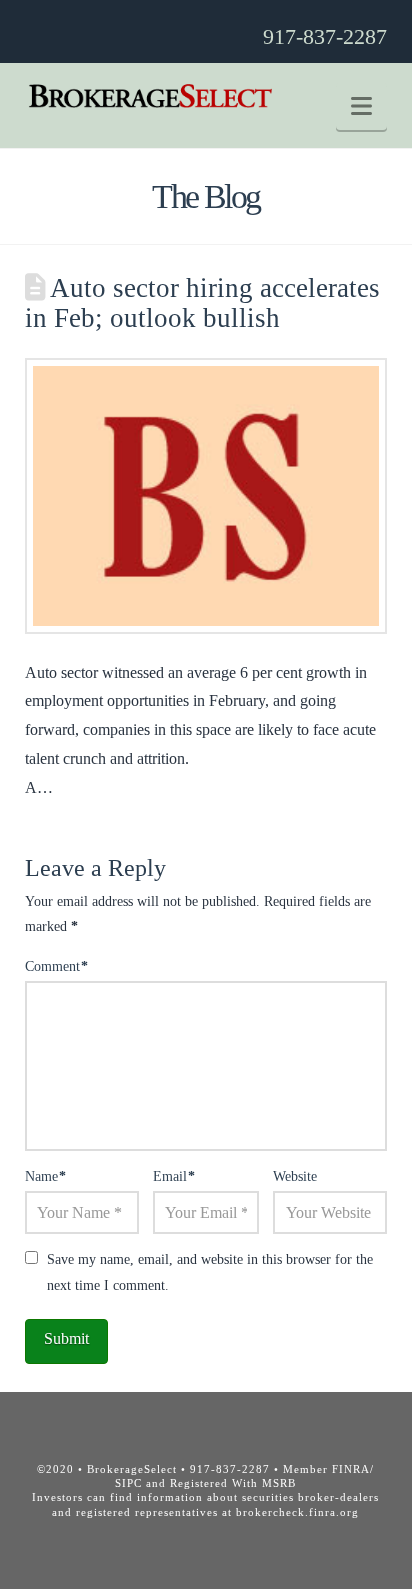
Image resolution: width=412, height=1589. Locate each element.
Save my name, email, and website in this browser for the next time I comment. (210, 1272)
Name (46, 1176)
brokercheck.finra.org (297, 1512)
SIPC (128, 1483)
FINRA (351, 1469)
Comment (57, 966)
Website (295, 1176)
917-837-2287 (325, 36)
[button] (361, 106)
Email (174, 1176)
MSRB (279, 1483)
